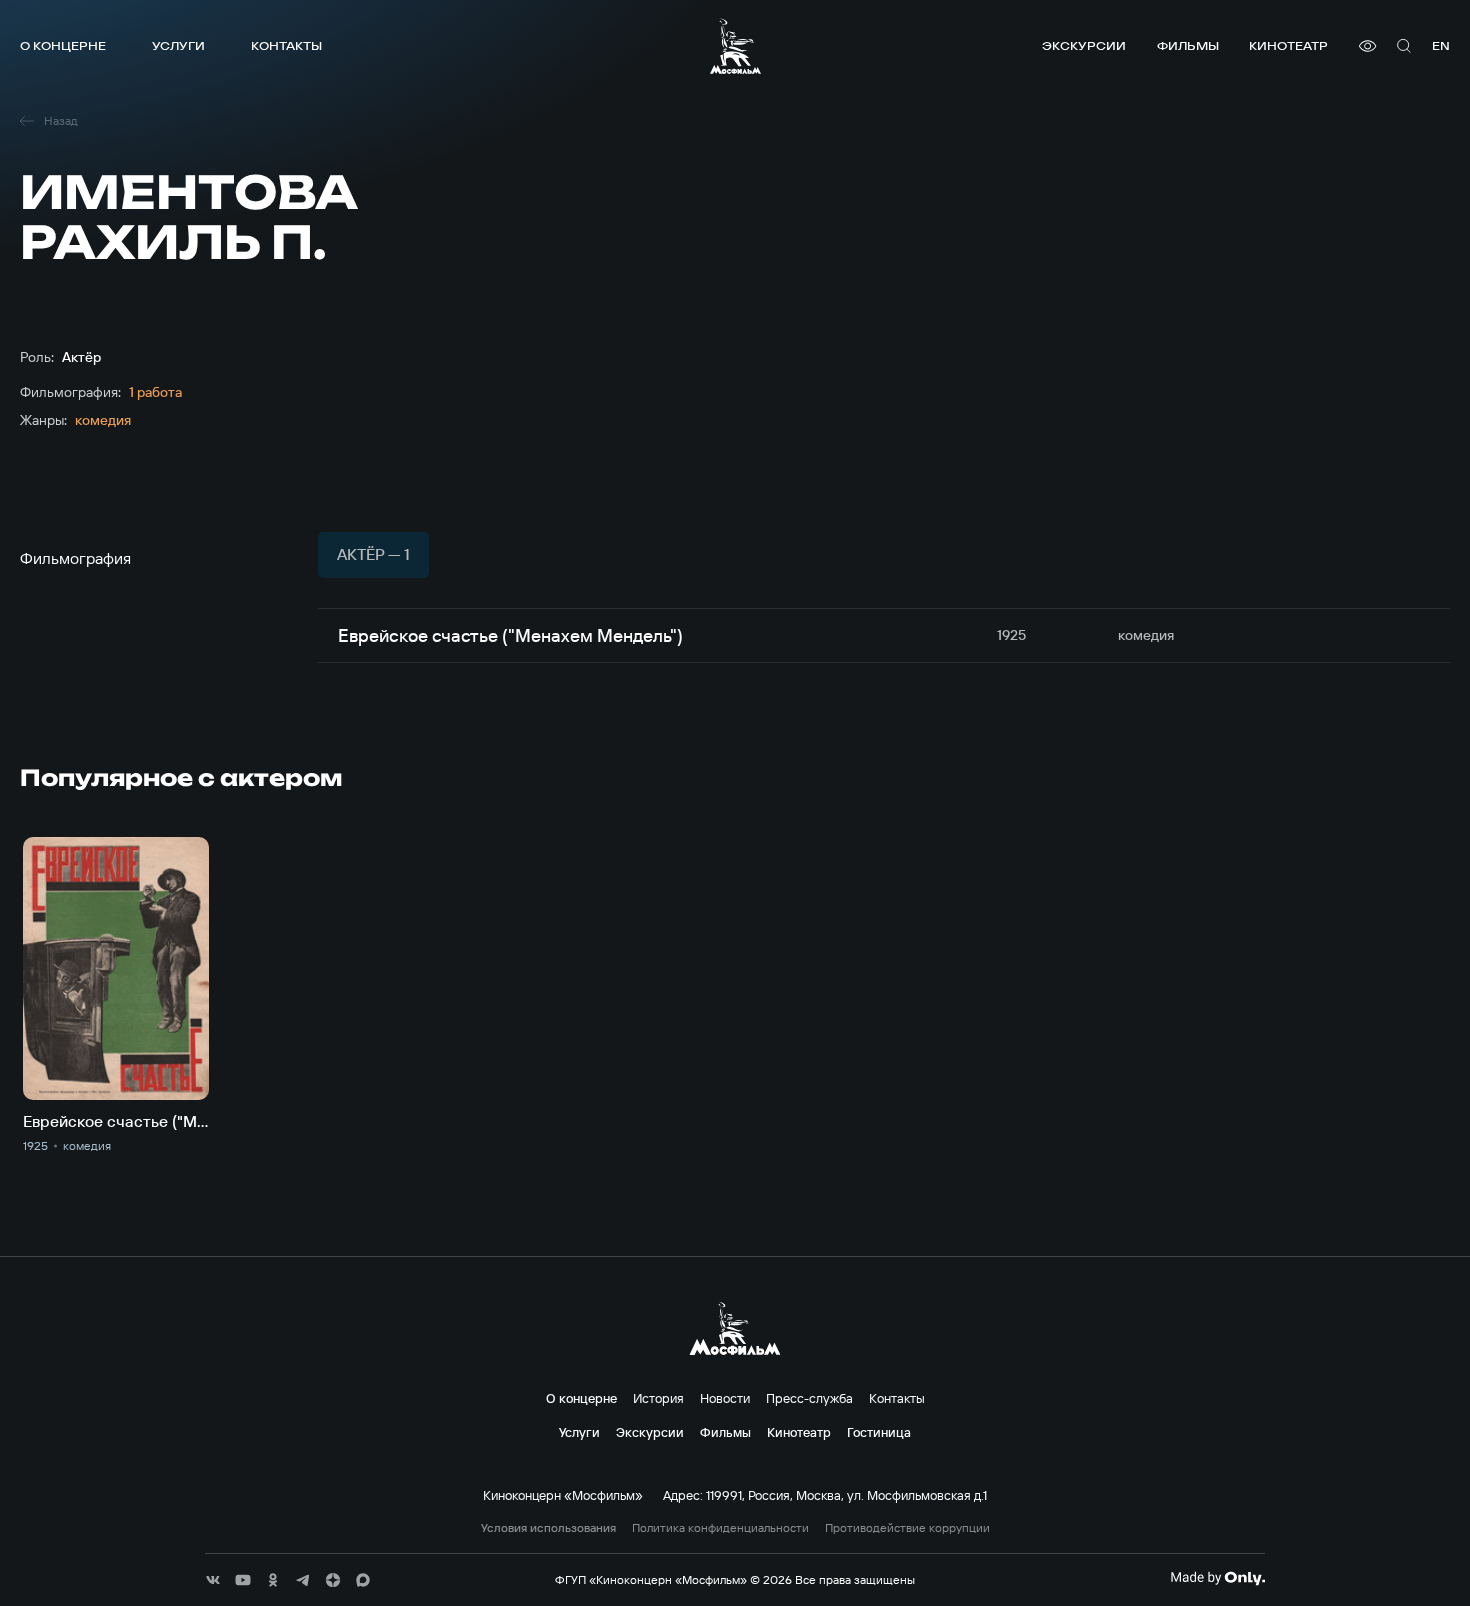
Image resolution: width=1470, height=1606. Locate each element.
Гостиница (879, 1432)
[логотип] (735, 46)
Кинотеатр (1288, 45)
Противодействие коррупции (907, 1528)
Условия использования (548, 1528)
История (658, 1398)
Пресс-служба (809, 1398)
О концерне (63, 45)
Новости (725, 1398)
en (1441, 45)
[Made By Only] (1217, 1578)
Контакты (286, 45)
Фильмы (1188, 45)
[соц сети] (213, 1580)
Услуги (178, 45)
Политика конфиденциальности (720, 1528)
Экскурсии (1084, 45)
